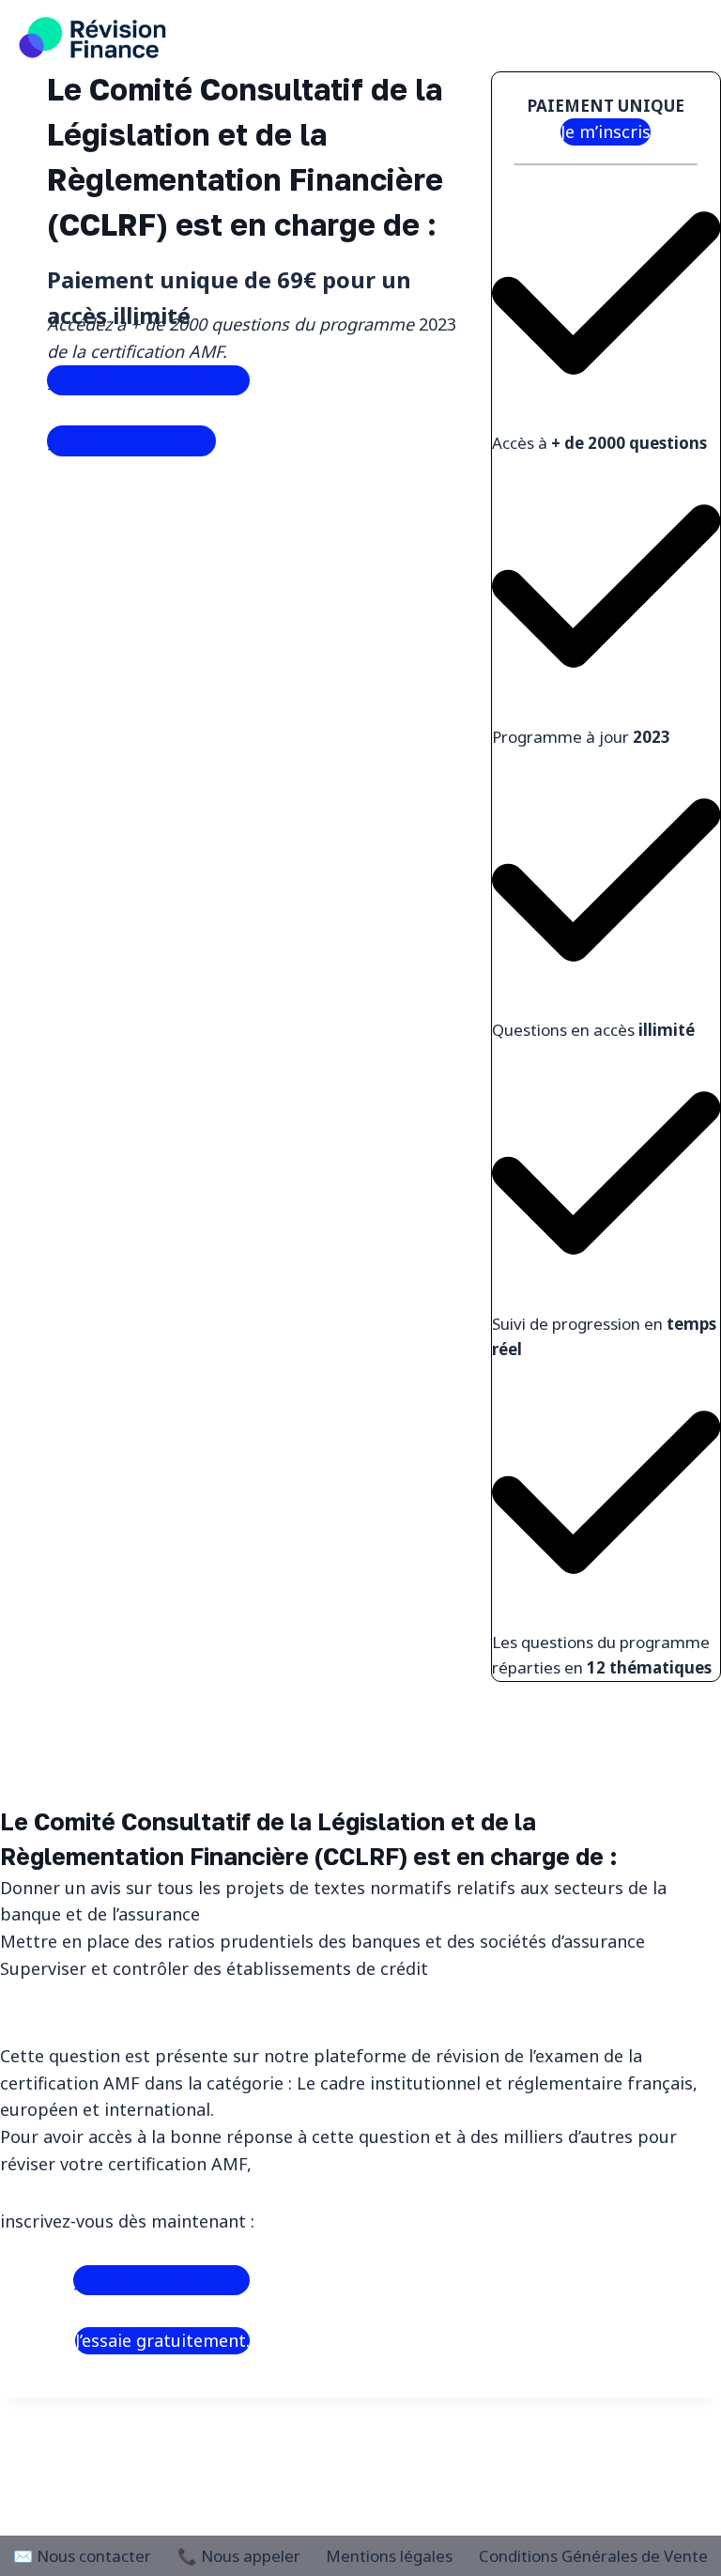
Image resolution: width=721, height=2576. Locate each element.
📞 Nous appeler (239, 2556)
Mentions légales (389, 2556)
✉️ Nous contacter (82, 2556)
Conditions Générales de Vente (593, 2556)
